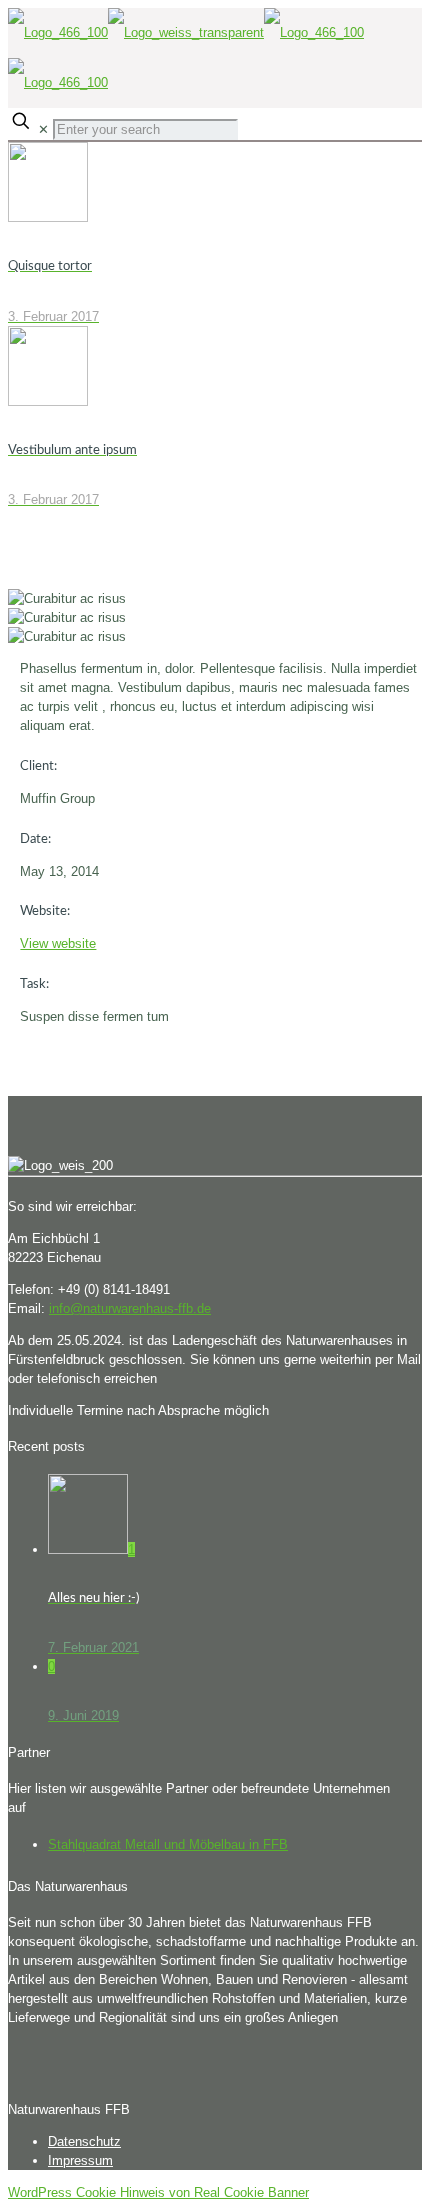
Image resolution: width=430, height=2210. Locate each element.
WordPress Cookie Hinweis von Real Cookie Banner (158, 2192)
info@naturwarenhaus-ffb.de (130, 1308)
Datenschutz (84, 2141)
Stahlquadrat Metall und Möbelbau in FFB (168, 1844)
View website (58, 943)
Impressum (80, 2160)
